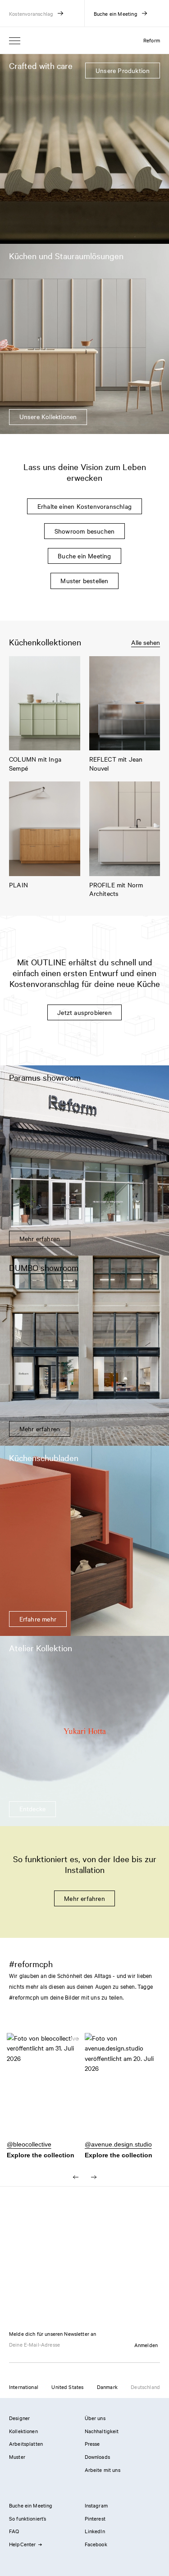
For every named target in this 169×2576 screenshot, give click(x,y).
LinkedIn (95, 2531)
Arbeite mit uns (103, 2470)
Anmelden (146, 2345)
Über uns (95, 2418)
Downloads (97, 2457)
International (24, 2387)
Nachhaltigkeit (102, 2431)
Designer (19, 2418)
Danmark (107, 2387)
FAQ (14, 2531)
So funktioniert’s (28, 2518)
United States (67, 2387)
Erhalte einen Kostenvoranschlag (84, 506)
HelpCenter (23, 2544)
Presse (92, 2444)
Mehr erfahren (84, 1898)
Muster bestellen (84, 580)
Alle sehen (146, 642)
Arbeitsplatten (26, 2444)
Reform (152, 40)
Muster (17, 2457)
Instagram (96, 2505)
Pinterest (95, 2518)
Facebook (96, 2544)
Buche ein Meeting (84, 556)
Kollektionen (23, 2431)
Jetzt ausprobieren (84, 1012)
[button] (46, 2090)
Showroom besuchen (84, 531)
